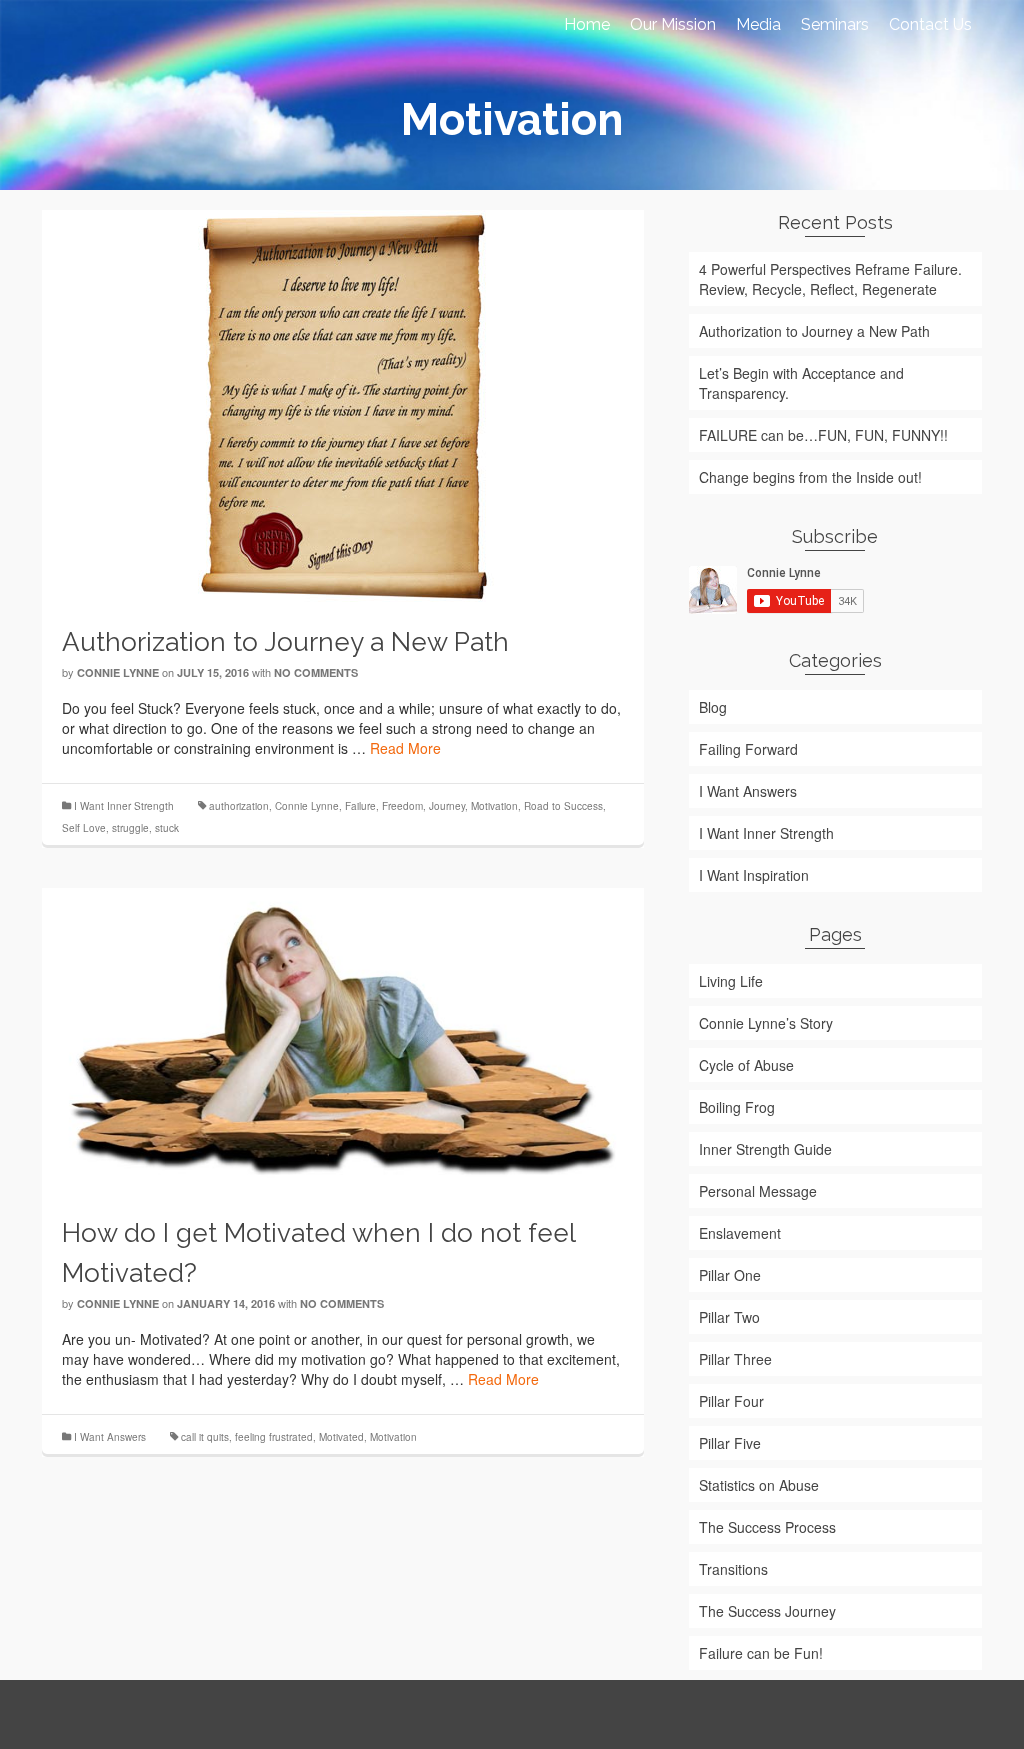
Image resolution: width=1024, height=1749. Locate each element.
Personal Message (758, 1191)
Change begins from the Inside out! (810, 477)
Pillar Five (730, 1443)
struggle (130, 828)
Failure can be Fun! (761, 1653)
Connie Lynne (118, 672)
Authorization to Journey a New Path (814, 331)
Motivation (494, 806)
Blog (713, 707)
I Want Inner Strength (124, 806)
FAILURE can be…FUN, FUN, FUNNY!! (823, 435)
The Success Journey (767, 1611)
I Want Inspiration (754, 875)
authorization (239, 806)
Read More (405, 748)
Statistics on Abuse (759, 1485)
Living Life (731, 981)
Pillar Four (731, 1401)
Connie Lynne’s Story (766, 1023)
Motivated (341, 1437)
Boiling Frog (737, 1107)
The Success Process (767, 1527)
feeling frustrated (274, 1437)
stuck (167, 828)
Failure (360, 806)
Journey (447, 806)
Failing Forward (748, 749)
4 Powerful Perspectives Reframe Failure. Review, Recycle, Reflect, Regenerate (830, 279)
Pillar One (730, 1275)
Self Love (84, 828)
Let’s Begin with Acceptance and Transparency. (801, 383)
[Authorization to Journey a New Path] (343, 404)
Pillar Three (735, 1359)
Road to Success (563, 806)
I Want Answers (110, 1437)
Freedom (402, 806)
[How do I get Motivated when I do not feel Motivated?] (343, 1038)
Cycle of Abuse (746, 1065)
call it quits (205, 1437)
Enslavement (740, 1233)
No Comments (316, 672)
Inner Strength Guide (765, 1149)
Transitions (733, 1569)
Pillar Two (729, 1317)
